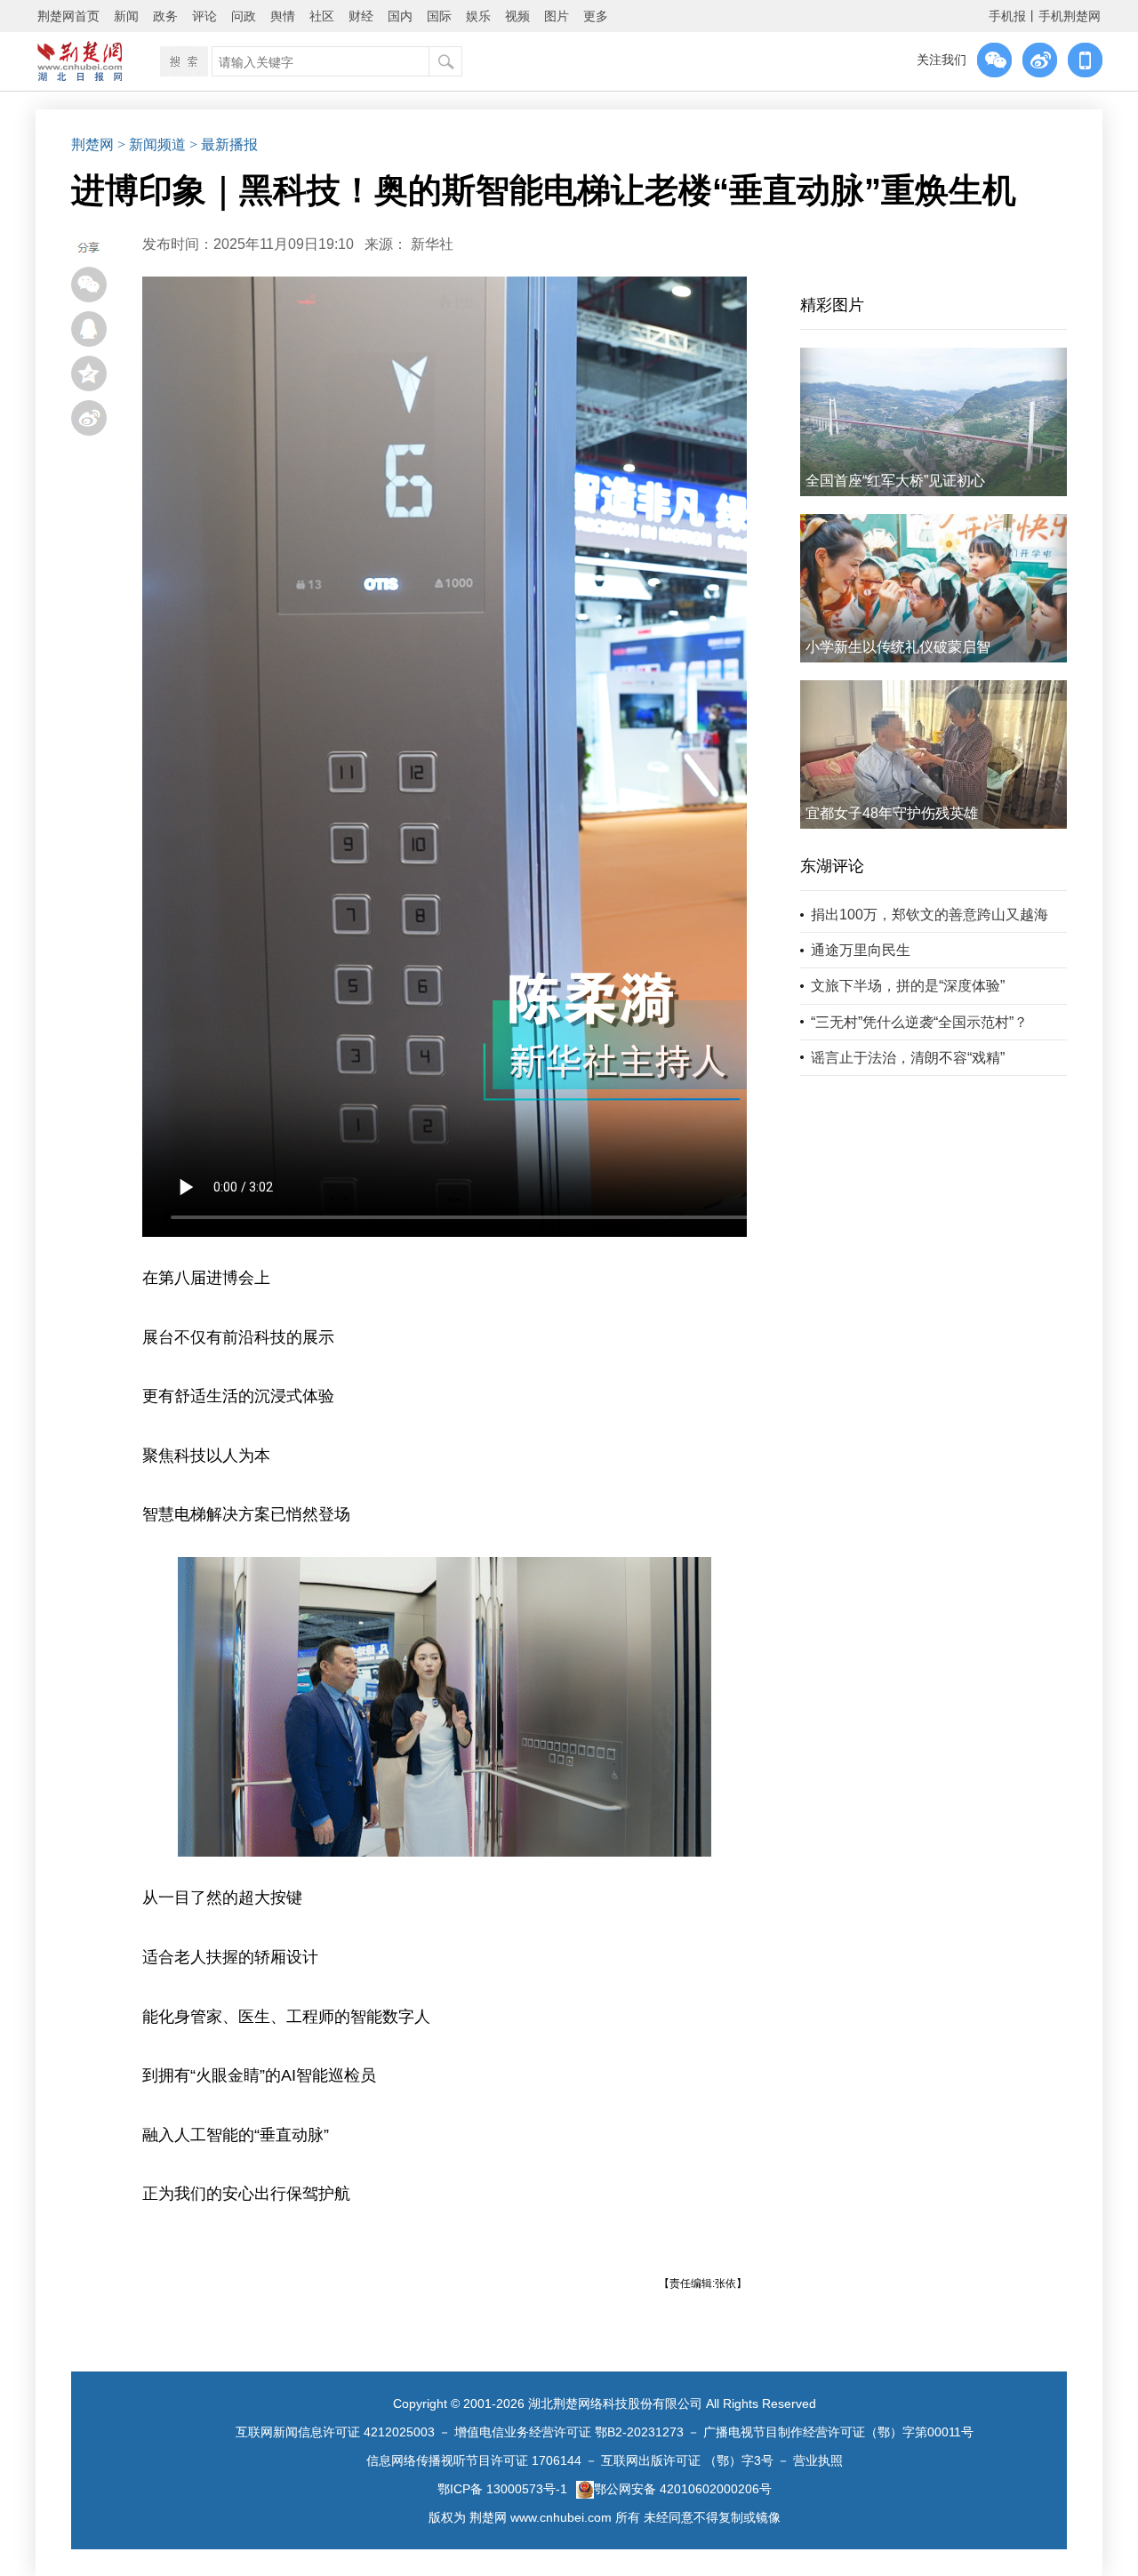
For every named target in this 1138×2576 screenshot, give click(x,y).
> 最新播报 (224, 144)
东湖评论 (832, 866)
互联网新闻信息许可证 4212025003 (335, 2432)
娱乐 (478, 16)
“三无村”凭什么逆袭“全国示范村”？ (919, 1022)
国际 (439, 16)
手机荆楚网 (1070, 16)
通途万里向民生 (861, 950)
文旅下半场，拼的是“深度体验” (908, 986)
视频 (517, 16)
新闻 (126, 16)
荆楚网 (92, 144)
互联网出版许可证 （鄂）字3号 (687, 2460)
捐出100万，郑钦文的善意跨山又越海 (930, 915)
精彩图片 (832, 305)
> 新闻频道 (152, 144)
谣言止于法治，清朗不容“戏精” (908, 1058)
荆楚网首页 (68, 16)
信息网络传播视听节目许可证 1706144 (474, 2460)
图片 (557, 16)
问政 (244, 16)
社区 (322, 16)
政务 (165, 16)
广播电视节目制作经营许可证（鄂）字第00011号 (838, 2432)
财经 (361, 16)
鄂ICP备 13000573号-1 (502, 2489)
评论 (204, 16)
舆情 (283, 16)
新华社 (432, 244)
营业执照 (818, 2460)
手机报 (1007, 16)
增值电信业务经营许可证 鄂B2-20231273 (569, 2432)
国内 (400, 16)
